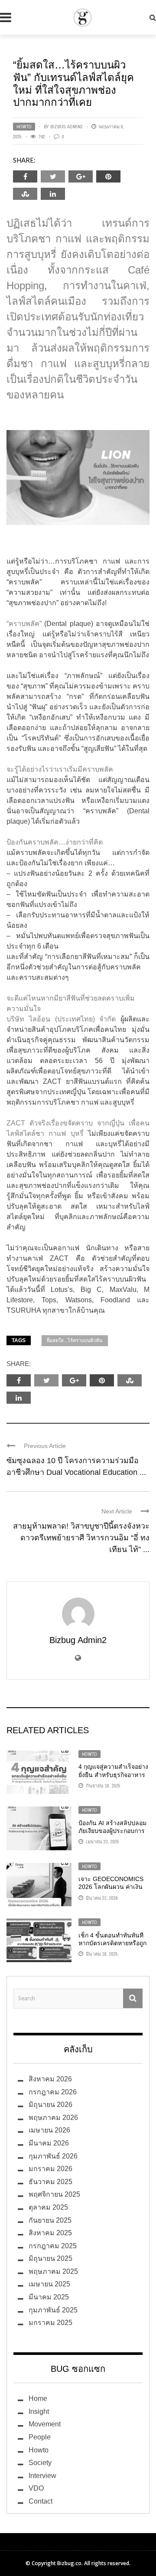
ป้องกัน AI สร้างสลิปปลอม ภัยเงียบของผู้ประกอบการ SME (112, 1831)
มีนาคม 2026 (49, 2143)
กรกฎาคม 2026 (53, 2092)
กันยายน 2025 (50, 2220)
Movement (45, 2424)
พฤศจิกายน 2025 (54, 2194)
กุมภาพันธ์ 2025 (53, 2310)
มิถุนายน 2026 (50, 2105)
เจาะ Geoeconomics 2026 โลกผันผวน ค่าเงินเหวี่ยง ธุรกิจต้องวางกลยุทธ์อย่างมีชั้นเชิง (114, 1891)
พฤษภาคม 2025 (53, 2271)
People (40, 2437)
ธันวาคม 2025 (50, 2182)
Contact (41, 2501)
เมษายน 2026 (49, 2130)
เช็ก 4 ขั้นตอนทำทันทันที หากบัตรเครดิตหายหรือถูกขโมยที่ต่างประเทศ (112, 1943)
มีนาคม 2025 (49, 2297)
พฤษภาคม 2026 (53, 2118)
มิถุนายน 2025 (50, 2258)
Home (38, 2398)
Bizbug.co (69, 2563)
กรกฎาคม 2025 (53, 2246)
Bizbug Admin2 (67, 127)
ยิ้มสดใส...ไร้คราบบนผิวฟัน (75, 1340)
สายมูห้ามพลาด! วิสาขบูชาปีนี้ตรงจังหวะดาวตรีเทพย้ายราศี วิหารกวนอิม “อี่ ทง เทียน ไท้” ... (81, 1538)
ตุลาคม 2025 (48, 2207)
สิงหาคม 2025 (50, 2233)
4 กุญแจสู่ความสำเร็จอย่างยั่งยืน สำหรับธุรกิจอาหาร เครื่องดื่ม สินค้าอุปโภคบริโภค (113, 1779)
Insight (39, 2411)
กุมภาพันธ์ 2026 (53, 2156)
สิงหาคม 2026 (50, 2079)
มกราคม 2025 (50, 2323)
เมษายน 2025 (49, 2284)
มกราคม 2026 (50, 2169)
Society (40, 2463)
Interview (42, 2476)
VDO (36, 2488)
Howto (24, 127)
